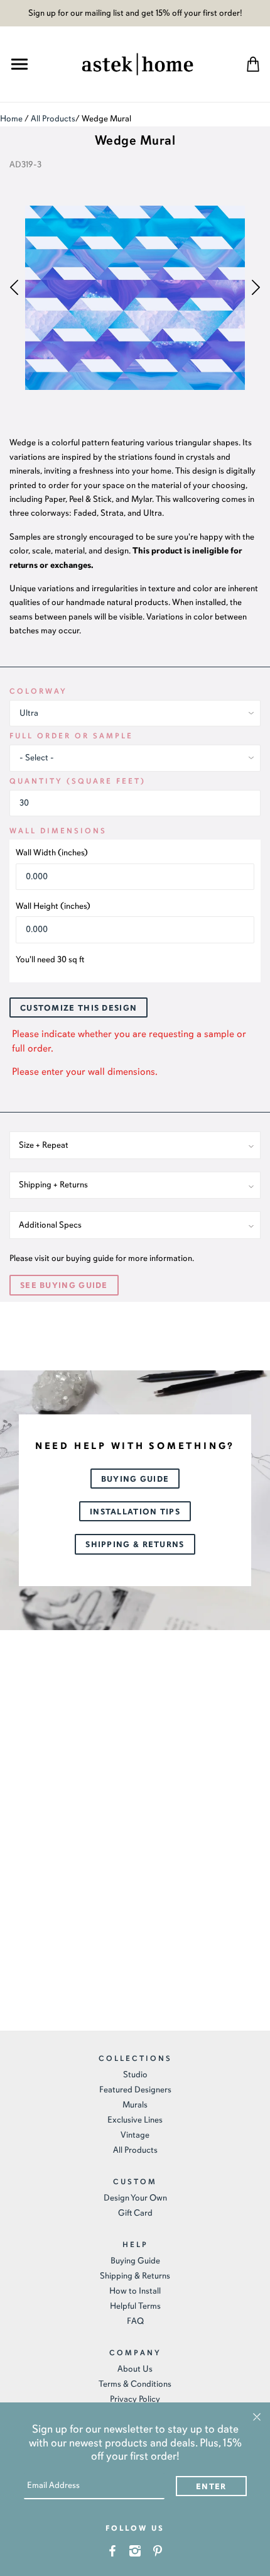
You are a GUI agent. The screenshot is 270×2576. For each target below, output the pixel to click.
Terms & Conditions (135, 2384)
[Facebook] (113, 2550)
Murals (135, 2105)
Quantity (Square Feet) (78, 781)
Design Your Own (135, 2198)
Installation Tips (135, 1512)
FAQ (135, 2321)
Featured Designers (135, 2090)
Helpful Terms (135, 2306)
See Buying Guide (64, 1285)
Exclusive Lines (135, 2120)
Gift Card (135, 2213)
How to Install (135, 2291)
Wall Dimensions (58, 831)
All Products (53, 119)
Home (11, 119)
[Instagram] (135, 2550)
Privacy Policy (135, 2399)
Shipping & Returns (135, 1545)
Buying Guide (135, 1479)
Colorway (38, 691)
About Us (135, 2369)
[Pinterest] (158, 2550)
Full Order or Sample (71, 736)
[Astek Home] (138, 63)
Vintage (135, 2135)
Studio (135, 2074)
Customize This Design (78, 1008)
